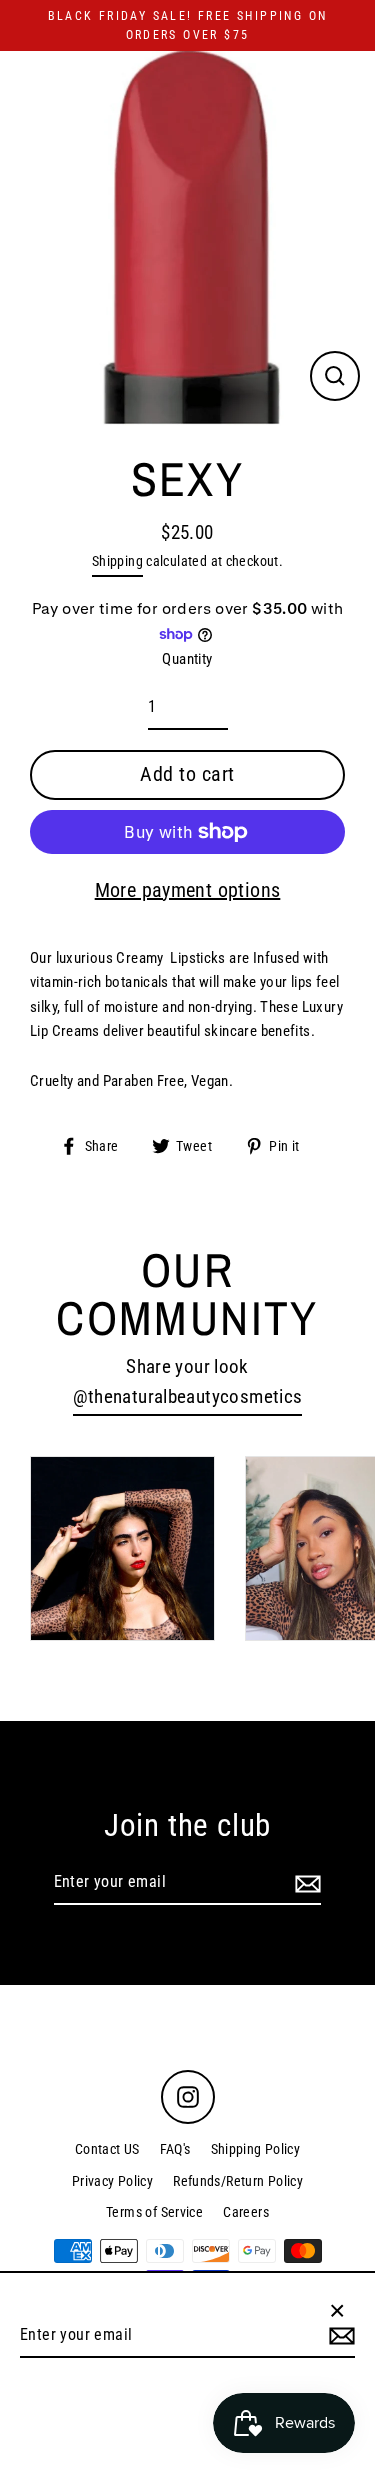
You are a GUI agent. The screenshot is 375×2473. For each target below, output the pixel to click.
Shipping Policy (256, 2149)
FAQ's (175, 2149)
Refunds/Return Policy (238, 2181)
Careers (246, 2212)
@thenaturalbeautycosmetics (188, 1397)
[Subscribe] (305, 1883)
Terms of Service (154, 2212)
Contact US (107, 2149)
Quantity (187, 659)
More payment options (188, 890)
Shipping (117, 561)
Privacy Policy (112, 2181)
